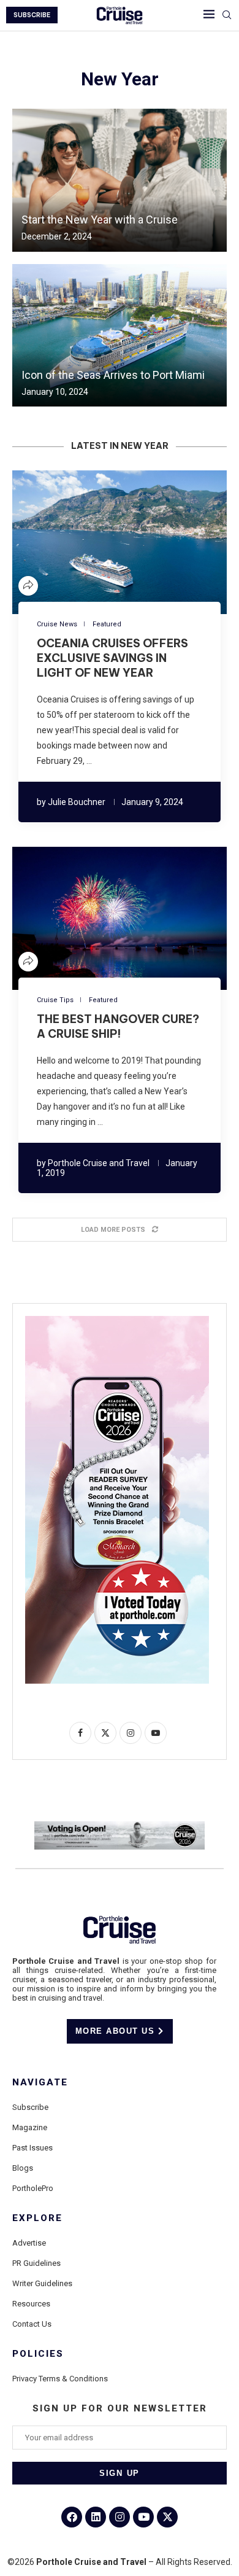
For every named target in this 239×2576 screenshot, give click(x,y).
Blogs (23, 2168)
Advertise (29, 2243)
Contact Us (32, 2324)
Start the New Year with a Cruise (100, 220)
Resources (31, 2304)
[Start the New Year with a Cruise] (120, 180)
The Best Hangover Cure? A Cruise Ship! (118, 1026)
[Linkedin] (96, 2517)
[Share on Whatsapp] (142, 542)
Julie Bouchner (77, 802)
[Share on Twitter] (97, 542)
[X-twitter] (167, 2517)
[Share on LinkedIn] (112, 542)
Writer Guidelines (42, 2283)
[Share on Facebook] (83, 542)
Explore (37, 2218)
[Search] (227, 15)
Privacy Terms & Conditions (60, 2379)
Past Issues (32, 2148)
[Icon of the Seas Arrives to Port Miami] (120, 336)
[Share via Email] (156, 542)
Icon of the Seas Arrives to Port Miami (113, 375)
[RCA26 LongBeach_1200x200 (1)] (120, 1826)
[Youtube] (143, 2517)
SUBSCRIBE (32, 15)
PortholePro (33, 2188)
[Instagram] (120, 2517)
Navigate (40, 2083)
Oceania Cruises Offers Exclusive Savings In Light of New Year (112, 658)
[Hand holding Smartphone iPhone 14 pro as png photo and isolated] (117, 1321)
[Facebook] (72, 2517)
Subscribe (30, 2107)
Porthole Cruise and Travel (99, 1163)
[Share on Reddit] (127, 542)
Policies (38, 2354)
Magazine (30, 2127)
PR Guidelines (36, 2263)
